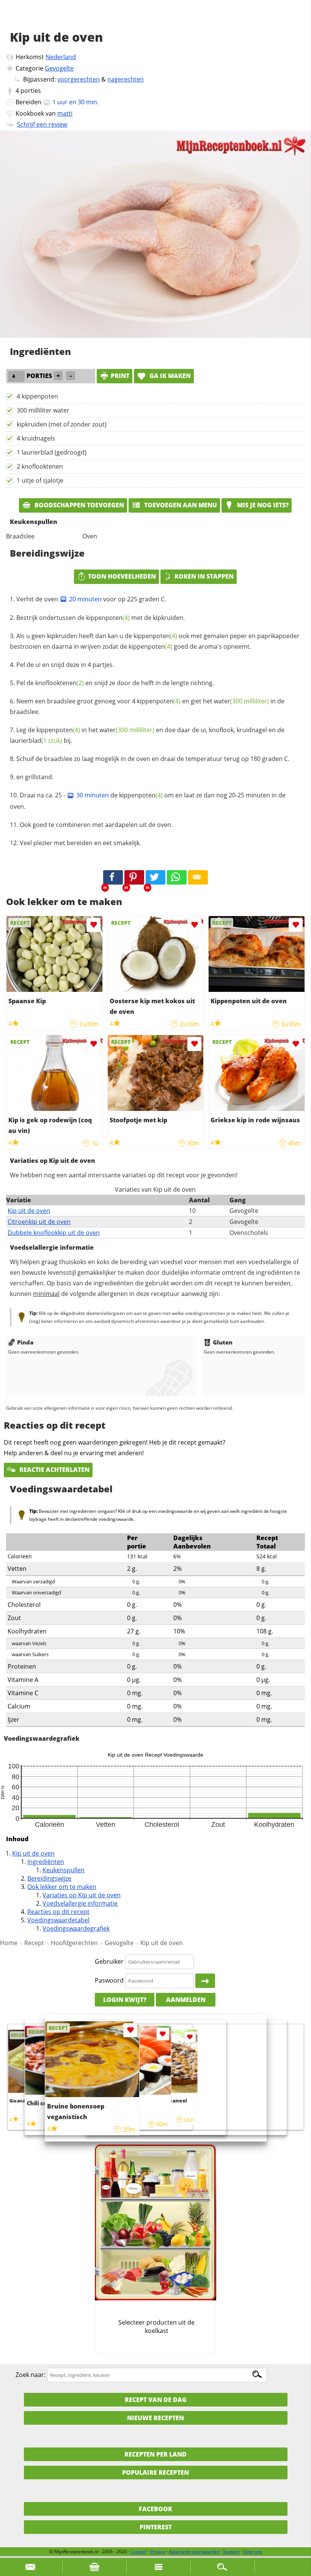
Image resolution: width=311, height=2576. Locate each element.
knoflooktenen (60, 683)
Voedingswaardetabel (58, 1920)
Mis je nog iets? (262, 505)
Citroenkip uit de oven (39, 1222)
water (241, 701)
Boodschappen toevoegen (79, 505)
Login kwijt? (125, 2000)
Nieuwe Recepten (155, 2418)
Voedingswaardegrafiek (76, 1928)
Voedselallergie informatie (80, 1903)
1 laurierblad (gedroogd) (52, 452)
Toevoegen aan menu (180, 505)
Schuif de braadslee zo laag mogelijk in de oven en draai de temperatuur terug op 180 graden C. (153, 759)
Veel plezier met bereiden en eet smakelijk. (80, 843)
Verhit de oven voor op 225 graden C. (91, 599)
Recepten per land (155, 2454)
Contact (139, 2552)
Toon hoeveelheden (122, 576)
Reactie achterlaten (54, 1470)
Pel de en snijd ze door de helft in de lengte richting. (115, 683)
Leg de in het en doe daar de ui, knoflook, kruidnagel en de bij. (147, 735)
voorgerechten (79, 79)
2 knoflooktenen (40, 466)
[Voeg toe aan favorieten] (93, 925)
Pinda (25, 1342)
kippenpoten (108, 618)
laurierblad (36, 740)
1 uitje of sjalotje (40, 480)
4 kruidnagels (36, 438)
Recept (34, 1943)
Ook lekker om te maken (62, 1887)
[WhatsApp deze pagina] (177, 877)
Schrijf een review (42, 124)
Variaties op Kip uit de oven (82, 1895)
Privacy (158, 2552)
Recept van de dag (156, 2400)
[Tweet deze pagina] (155, 877)
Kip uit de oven (29, 1211)
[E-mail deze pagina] (198, 877)
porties (31, 91)
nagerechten (126, 79)
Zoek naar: (31, 2375)
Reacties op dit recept (58, 1912)
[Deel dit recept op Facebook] (113, 877)
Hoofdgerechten (74, 1943)
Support (231, 2552)
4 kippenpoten (37, 396)
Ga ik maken (169, 376)
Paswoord (109, 1980)
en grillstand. (35, 777)
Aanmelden (186, 2000)
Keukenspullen (64, 1870)
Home (9, 1943)
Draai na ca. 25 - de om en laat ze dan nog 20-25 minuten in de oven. (148, 801)
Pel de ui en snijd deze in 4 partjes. (65, 665)
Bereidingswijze (49, 1878)
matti (65, 113)
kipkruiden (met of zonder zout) (62, 424)
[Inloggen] (205, 1981)
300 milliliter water (43, 410)
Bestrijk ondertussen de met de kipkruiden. (101, 618)
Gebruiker (109, 1961)
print (120, 376)
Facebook (155, 2509)
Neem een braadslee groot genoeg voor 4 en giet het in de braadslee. (147, 706)
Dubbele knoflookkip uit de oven (54, 1233)
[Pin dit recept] (134, 877)
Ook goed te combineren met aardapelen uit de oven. (96, 825)
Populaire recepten (155, 2472)
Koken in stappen (204, 576)
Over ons (253, 2552)
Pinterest (156, 2527)
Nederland (61, 57)
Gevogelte (59, 68)
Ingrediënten (46, 1862)
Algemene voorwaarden (194, 2552)
